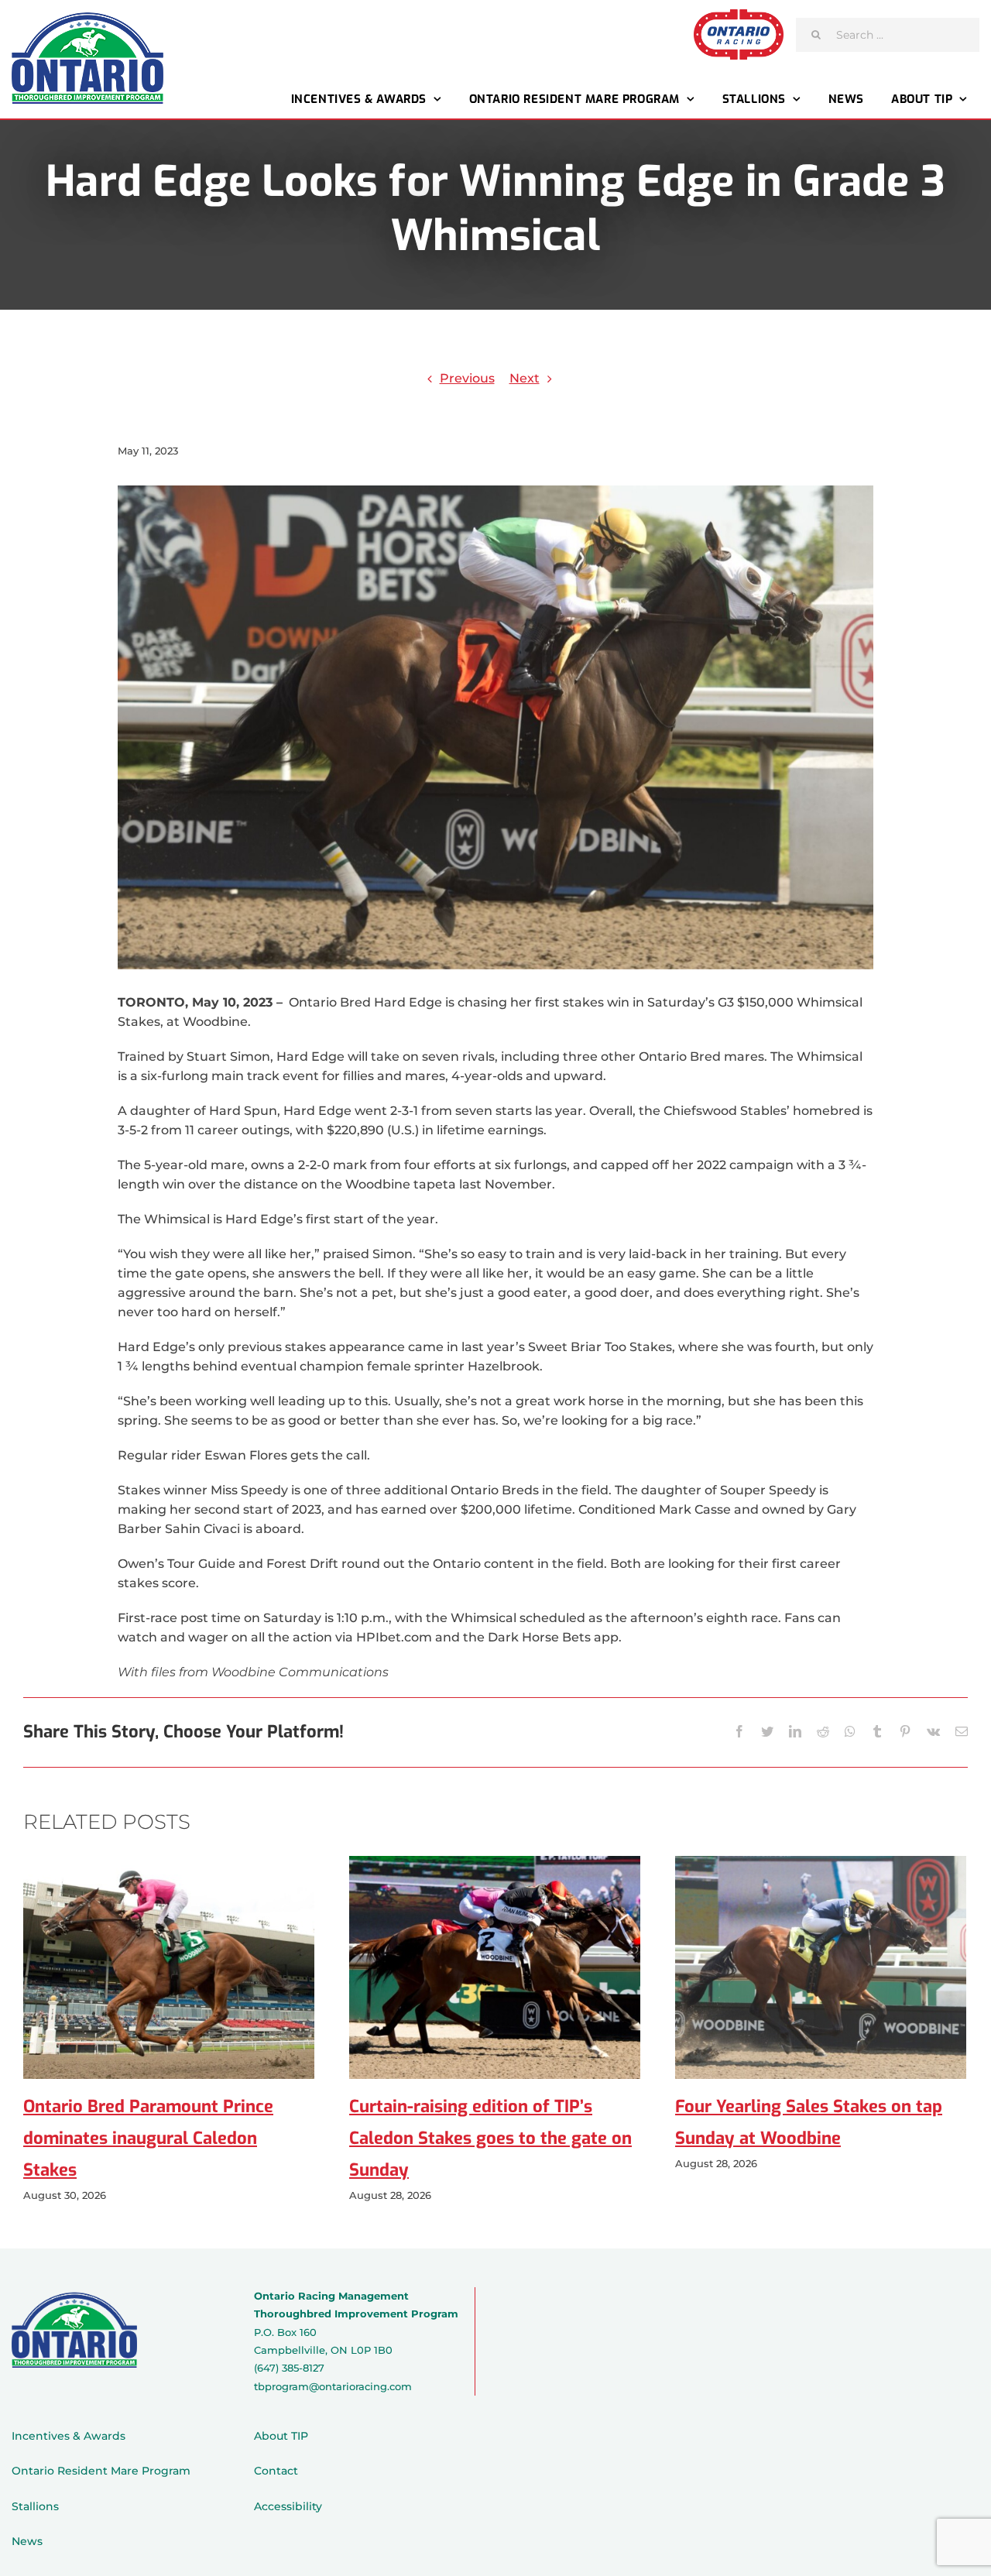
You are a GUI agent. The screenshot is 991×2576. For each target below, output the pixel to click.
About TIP (281, 2436)
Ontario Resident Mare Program (101, 2471)
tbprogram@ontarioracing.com (333, 2386)
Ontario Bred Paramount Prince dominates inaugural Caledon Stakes (148, 2138)
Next (525, 378)
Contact (276, 2471)
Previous (467, 378)
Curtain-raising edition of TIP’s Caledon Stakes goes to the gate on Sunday (490, 2138)
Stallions (35, 2506)
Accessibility (288, 2506)
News (27, 2541)
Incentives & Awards (69, 2436)
